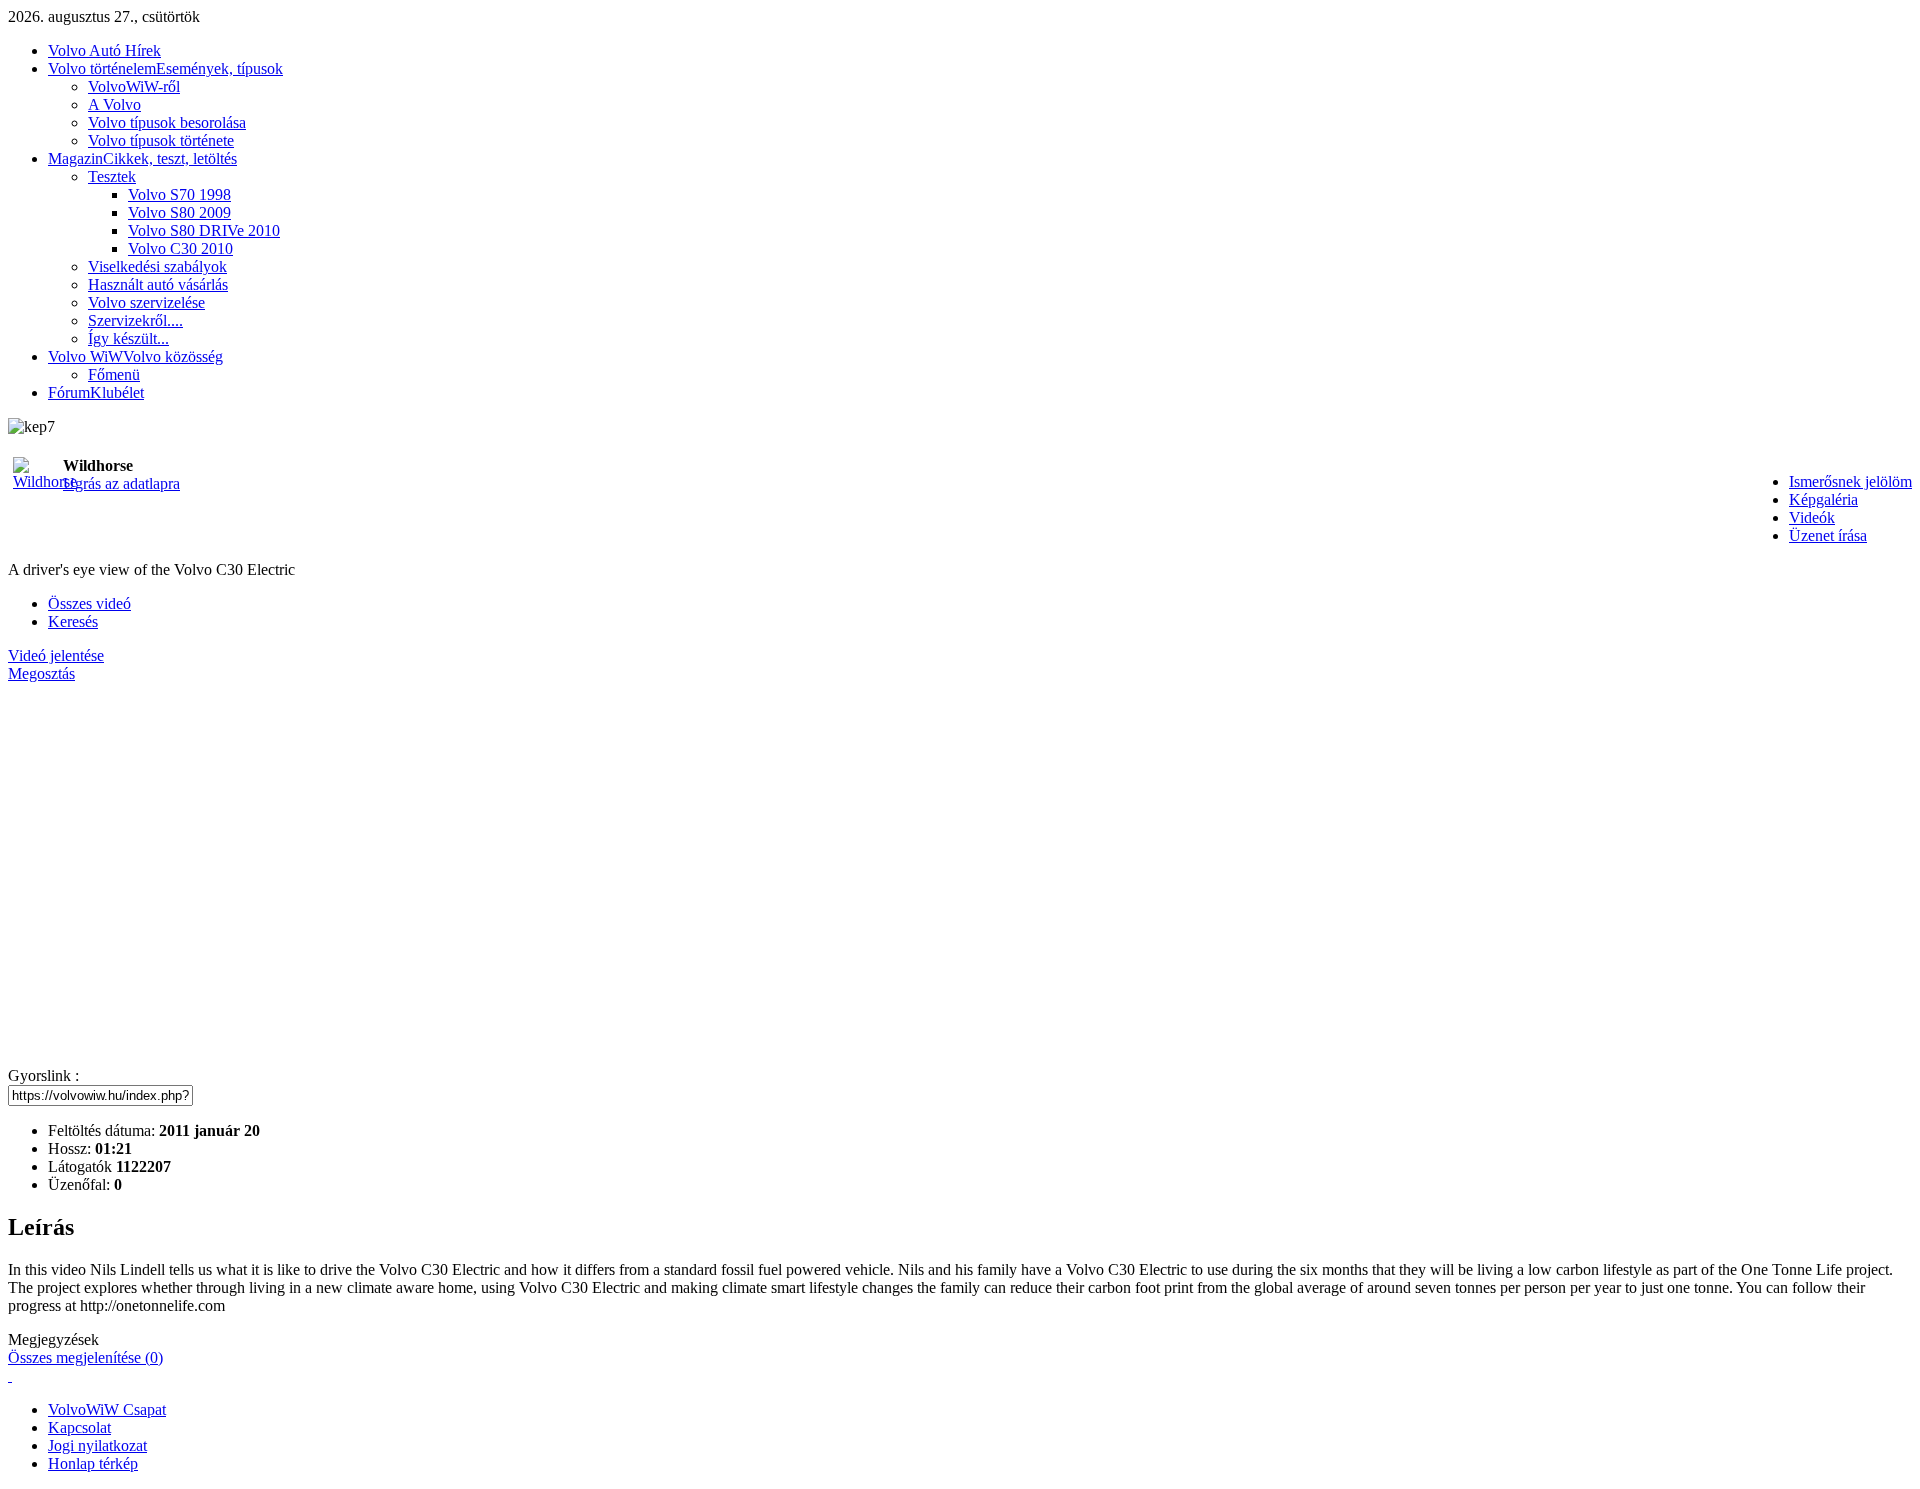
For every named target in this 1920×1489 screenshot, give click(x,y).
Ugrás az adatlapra (121, 483)
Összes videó (89, 603)
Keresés (73, 621)
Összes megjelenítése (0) (85, 1357)
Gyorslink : (43, 1075)
